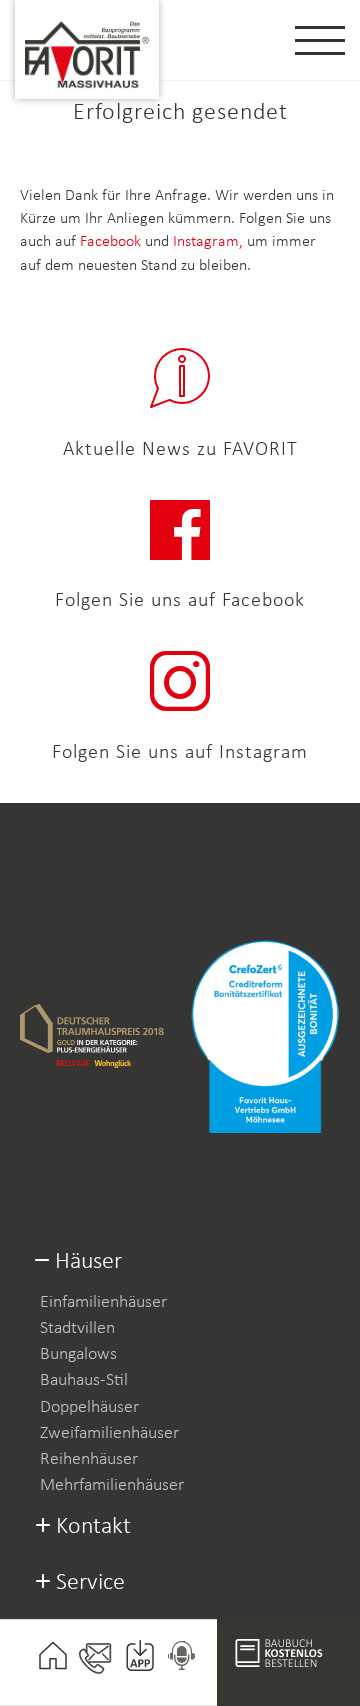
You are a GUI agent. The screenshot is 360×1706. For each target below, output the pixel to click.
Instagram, (210, 242)
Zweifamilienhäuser (109, 1433)
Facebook (110, 242)
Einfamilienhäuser (103, 1302)
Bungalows (78, 1354)
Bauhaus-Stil (84, 1380)
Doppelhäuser (89, 1407)
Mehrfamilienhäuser (112, 1485)
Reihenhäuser (89, 1459)
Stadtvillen (77, 1328)
